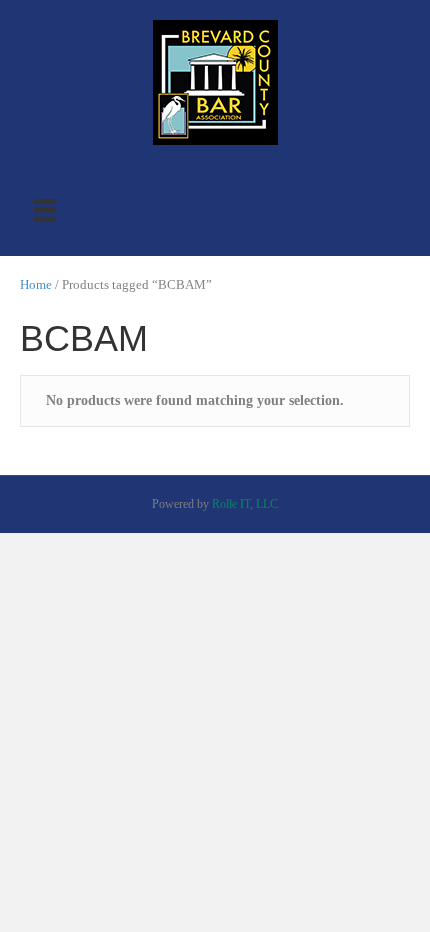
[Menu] (45, 210)
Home (36, 285)
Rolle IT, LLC (245, 504)
